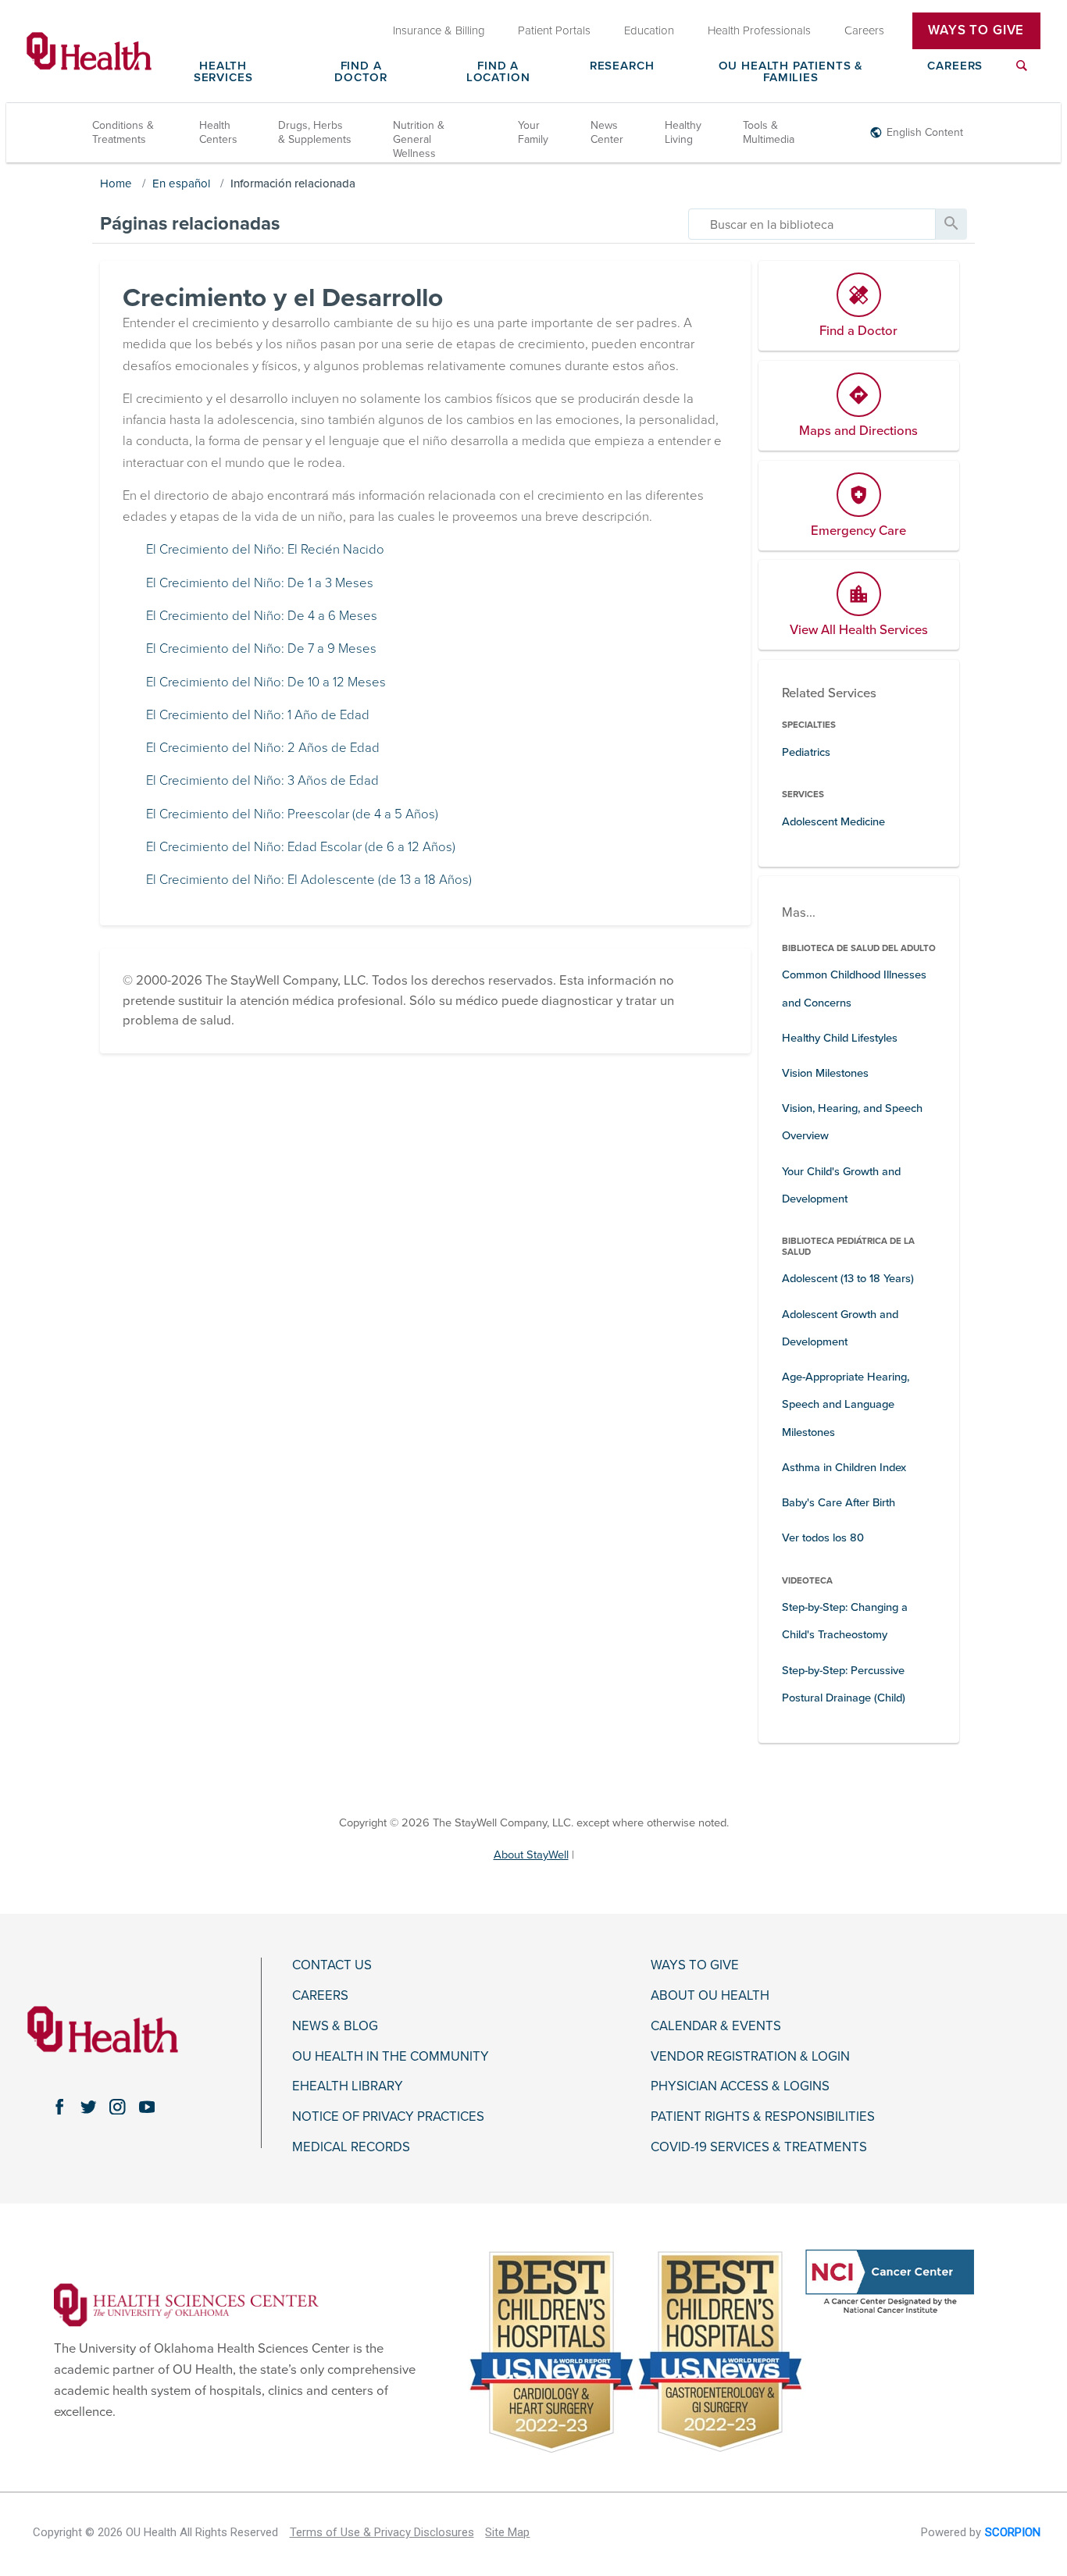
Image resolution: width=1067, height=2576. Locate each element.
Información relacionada (293, 183)
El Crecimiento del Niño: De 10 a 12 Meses (266, 682)
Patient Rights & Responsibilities (763, 2117)
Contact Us (332, 1965)
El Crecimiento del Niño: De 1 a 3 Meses (260, 583)
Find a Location (498, 72)
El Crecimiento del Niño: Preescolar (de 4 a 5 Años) (292, 814)
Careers (955, 66)
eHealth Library (348, 2086)
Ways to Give (695, 1965)
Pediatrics (806, 752)
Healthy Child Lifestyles (840, 1038)
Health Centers (218, 132)
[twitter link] (89, 2106)
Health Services (223, 72)
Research (622, 66)
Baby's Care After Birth (839, 1503)
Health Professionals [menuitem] (759, 30)
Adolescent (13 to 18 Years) (848, 1279)
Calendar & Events (716, 2026)
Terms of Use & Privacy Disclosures (382, 2532)
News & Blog (335, 2026)
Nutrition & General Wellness (419, 139)
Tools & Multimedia (769, 132)
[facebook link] (59, 2106)
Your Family (533, 132)
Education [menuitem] (649, 30)
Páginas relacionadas (190, 224)
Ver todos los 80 (823, 1538)
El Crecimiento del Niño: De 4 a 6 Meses (262, 616)
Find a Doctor (361, 72)
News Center (607, 132)
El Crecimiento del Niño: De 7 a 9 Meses (261, 649)
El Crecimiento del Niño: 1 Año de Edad (258, 715)
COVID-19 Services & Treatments (759, 2147)
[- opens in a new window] (186, 2304)
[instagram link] (118, 2106)
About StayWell (531, 1855)
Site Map (507, 2532)
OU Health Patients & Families (791, 72)
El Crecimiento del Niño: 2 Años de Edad (263, 748)
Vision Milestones (825, 1073)
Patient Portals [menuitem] (554, 30)
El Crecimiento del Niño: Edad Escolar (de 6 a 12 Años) (301, 847)
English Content (925, 132)
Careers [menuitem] (864, 30)
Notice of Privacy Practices (388, 2117)
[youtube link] (146, 2106)
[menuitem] (1022, 75)
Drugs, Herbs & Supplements (315, 132)
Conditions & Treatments (123, 132)
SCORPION (1013, 2532)
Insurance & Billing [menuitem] (439, 30)
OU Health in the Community (391, 2057)
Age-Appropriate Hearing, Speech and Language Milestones (846, 1404)
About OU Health (710, 1996)
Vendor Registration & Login (750, 2057)
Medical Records (351, 2147)
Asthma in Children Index (844, 1468)
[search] (812, 224)
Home (116, 183)
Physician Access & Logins (740, 2086)
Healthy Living (683, 132)
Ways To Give (976, 30)
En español (181, 183)
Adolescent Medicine (833, 822)
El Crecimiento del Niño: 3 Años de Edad (262, 781)
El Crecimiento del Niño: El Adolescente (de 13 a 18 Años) (309, 880)
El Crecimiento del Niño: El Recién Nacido (265, 550)
